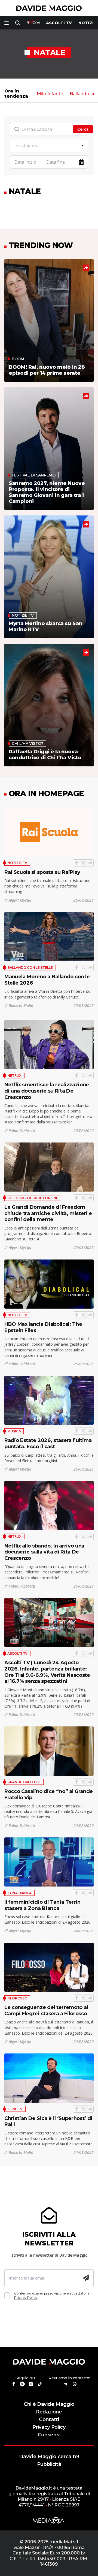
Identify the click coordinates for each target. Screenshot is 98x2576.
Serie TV (15, 2109)
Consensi (49, 2435)
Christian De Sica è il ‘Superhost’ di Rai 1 (48, 2121)
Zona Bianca (19, 1893)
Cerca (83, 129)
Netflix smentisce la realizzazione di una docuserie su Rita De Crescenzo (47, 1091)
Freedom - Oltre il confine (33, 1198)
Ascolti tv (59, 23)
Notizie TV (17, 863)
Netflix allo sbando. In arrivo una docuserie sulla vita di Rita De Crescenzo (44, 1552)
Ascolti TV (17, 1653)
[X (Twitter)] (83, 863)
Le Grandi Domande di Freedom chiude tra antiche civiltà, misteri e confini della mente (48, 1213)
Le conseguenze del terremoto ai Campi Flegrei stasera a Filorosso (46, 2010)
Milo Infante (50, 94)
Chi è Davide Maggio (49, 2404)
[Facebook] (76, 863)
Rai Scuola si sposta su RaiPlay (42, 872)
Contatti (49, 2419)
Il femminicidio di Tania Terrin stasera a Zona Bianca (42, 1905)
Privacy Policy (26, 2298)
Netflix (14, 1076)
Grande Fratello (24, 1782)
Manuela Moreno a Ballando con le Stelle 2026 (47, 980)
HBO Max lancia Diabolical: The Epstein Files (43, 1327)
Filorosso (17, 1998)
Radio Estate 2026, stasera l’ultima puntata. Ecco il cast (48, 1443)
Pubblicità (49, 2464)
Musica (14, 1431)
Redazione (49, 2412)
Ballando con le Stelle (30, 968)
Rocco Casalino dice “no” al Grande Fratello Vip (49, 1794)
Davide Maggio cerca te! (49, 2456)
